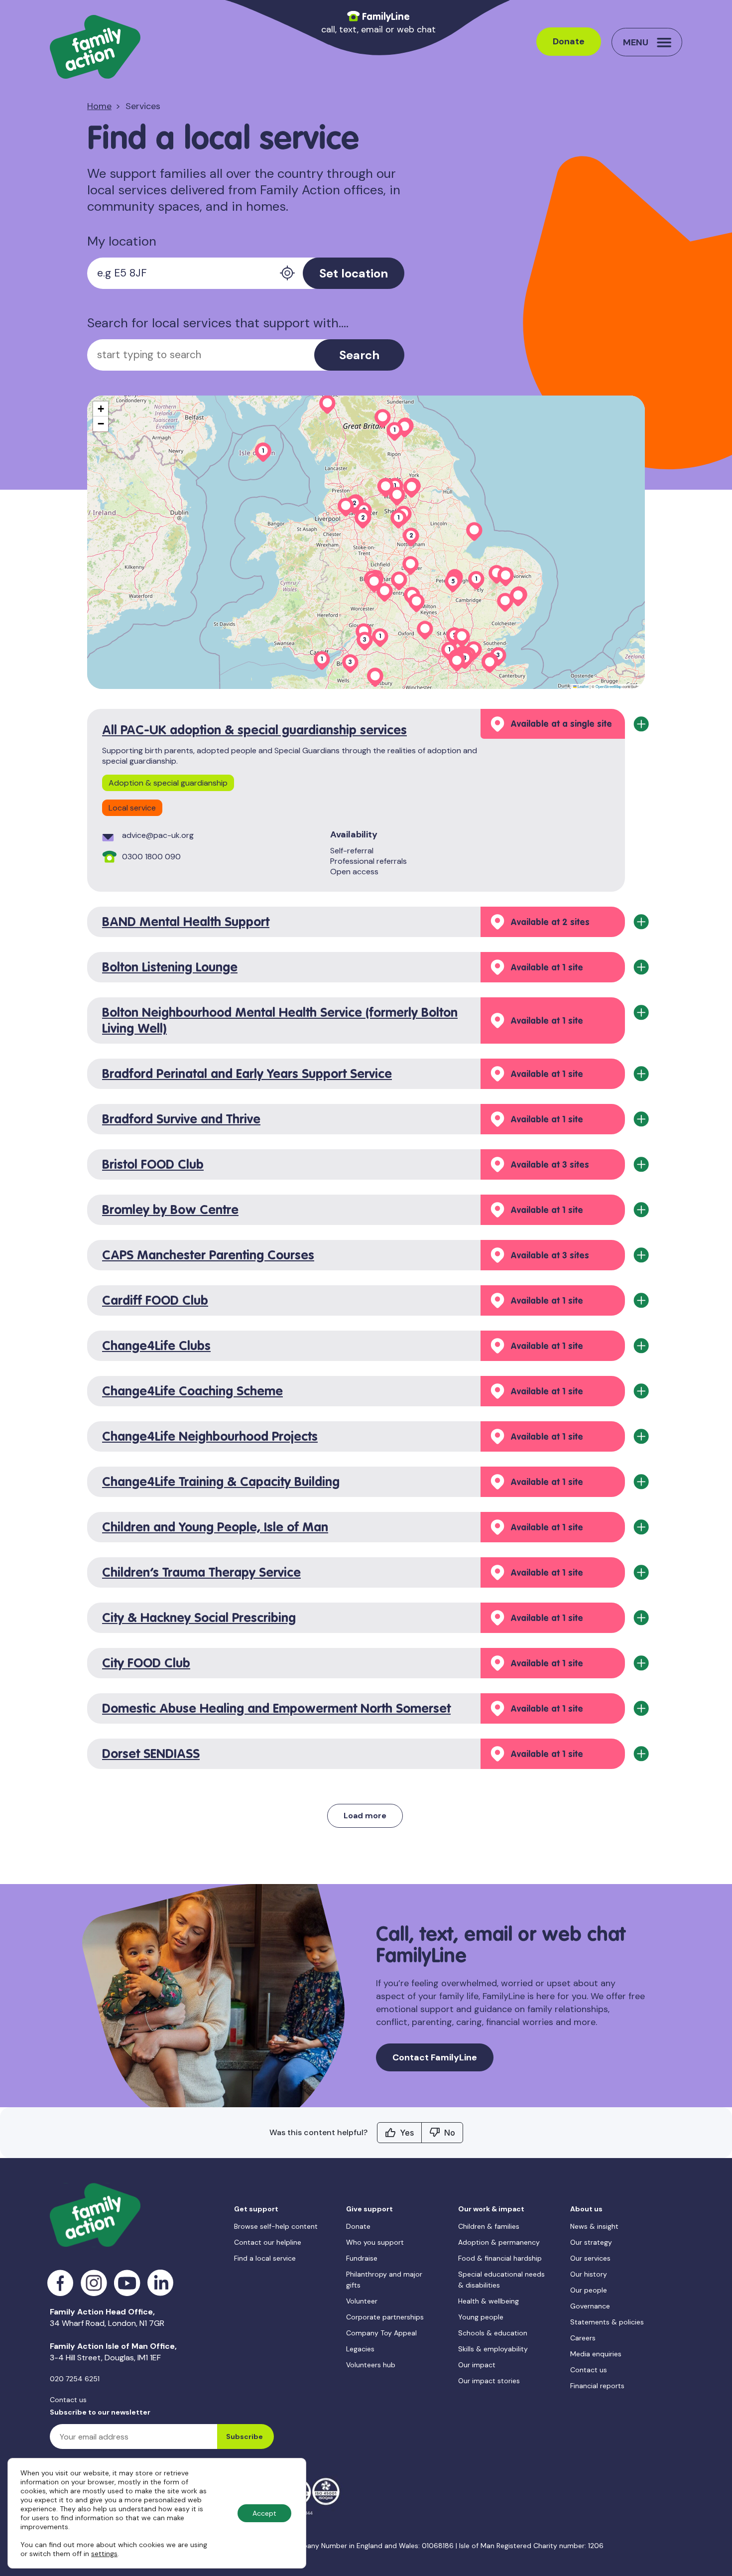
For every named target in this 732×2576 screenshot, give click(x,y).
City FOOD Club (146, 1664)
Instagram (94, 2283)
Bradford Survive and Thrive (181, 1120)
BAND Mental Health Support (186, 923)
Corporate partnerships (385, 2317)
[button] (346, 507)
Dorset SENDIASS (151, 1755)
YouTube (127, 2283)
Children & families (489, 2226)
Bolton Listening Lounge (170, 968)
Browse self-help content (276, 2226)
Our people (589, 2290)
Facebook (61, 2283)
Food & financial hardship (500, 2258)
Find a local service (265, 2258)
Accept (264, 2513)
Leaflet (583, 686)
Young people (481, 2317)
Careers (583, 2338)
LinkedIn (161, 2283)
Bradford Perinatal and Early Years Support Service (247, 1075)
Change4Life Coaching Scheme (192, 1392)
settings (104, 2554)
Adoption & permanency (499, 2242)
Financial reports (597, 2386)
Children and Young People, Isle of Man (215, 1528)
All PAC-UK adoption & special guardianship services (254, 731)
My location (122, 242)
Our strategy (591, 2242)
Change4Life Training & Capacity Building (221, 1483)
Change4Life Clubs (156, 1347)
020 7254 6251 (75, 2379)
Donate (569, 41)
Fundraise (362, 2258)
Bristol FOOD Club (153, 1165)
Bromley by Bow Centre (170, 1211)
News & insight (594, 2226)
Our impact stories (489, 2381)
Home (99, 106)
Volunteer (362, 2301)
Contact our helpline (268, 2242)
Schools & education (493, 2333)
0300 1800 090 (151, 857)
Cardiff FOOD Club (155, 1301)
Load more (365, 1816)
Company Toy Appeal (381, 2333)
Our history (589, 2274)
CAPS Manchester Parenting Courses (208, 1256)
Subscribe (244, 2437)
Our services (590, 2258)
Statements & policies (607, 2322)
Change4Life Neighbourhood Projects (210, 1437)
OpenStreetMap (609, 686)
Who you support (375, 2242)
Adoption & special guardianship (168, 783)
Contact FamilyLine (435, 2057)
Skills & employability (493, 2349)
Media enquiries (596, 2354)
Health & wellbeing (488, 2301)
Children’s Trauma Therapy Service (201, 1573)
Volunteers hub (371, 2365)
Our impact (477, 2365)
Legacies (360, 2349)
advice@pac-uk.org (158, 835)
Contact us (68, 2400)
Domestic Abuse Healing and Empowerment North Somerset (276, 1709)
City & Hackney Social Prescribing (199, 1619)
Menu (636, 42)
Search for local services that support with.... (218, 324)
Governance (590, 2306)
